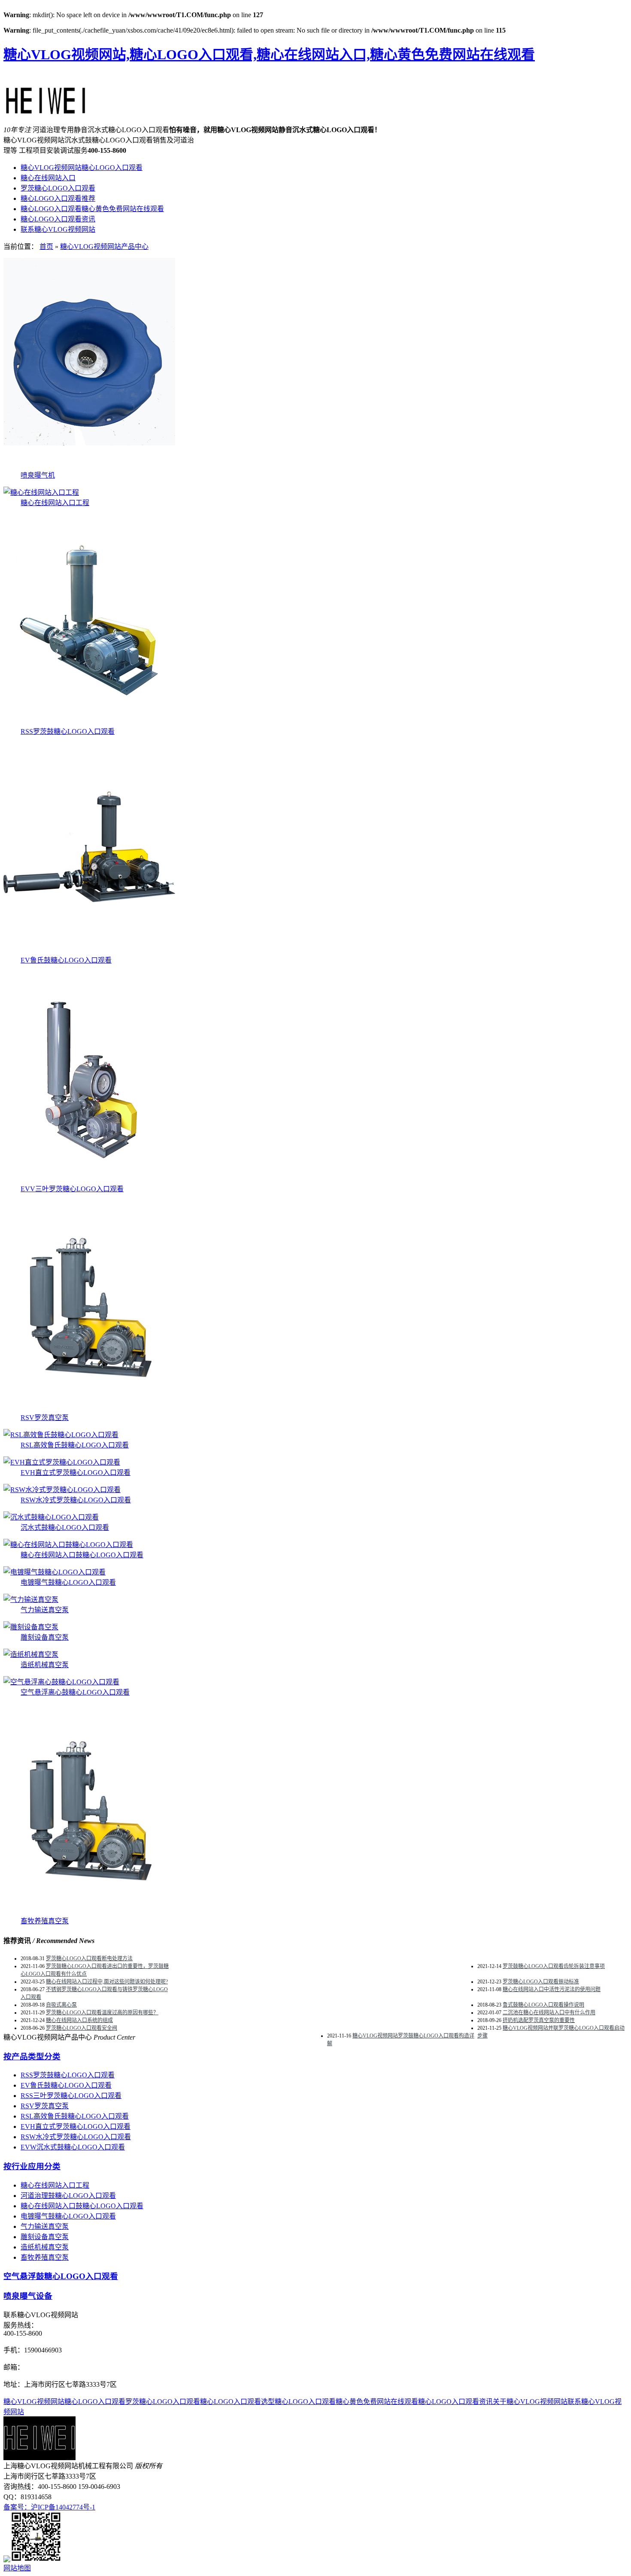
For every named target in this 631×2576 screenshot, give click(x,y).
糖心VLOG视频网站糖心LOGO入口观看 (82, 168)
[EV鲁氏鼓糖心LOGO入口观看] (89, 952)
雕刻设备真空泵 (45, 1637)
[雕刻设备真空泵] (31, 1627)
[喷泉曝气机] (89, 467)
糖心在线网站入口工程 (55, 503)
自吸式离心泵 (61, 2005)
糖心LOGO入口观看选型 (237, 2402)
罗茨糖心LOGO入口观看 (58, 188)
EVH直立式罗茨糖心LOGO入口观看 (76, 1473)
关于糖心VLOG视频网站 (530, 2402)
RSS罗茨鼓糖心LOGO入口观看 (68, 731)
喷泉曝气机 (38, 475)
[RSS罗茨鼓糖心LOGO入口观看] (89, 723)
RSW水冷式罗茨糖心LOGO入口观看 (76, 1500)
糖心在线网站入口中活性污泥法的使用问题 (552, 1989)
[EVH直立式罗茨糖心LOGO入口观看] (62, 1462)
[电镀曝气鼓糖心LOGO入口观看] (55, 1572)
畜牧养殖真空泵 (45, 1921)
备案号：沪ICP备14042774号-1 (49, 2507)
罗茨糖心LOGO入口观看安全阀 (82, 2028)
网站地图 (17, 2568)
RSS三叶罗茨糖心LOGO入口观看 (71, 2096)
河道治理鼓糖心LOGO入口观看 (68, 2196)
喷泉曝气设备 (28, 2296)
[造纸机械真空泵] (31, 1654)
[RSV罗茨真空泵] (89, 1409)
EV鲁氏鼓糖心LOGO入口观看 (66, 960)
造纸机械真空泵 (45, 1665)
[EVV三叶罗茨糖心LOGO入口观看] (89, 1181)
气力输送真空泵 (45, 1610)
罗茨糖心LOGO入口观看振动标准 (541, 1982)
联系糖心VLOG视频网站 (58, 229)
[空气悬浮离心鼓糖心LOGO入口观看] (61, 1682)
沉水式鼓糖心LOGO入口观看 (65, 1527)
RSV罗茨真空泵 (45, 1418)
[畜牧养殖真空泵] (89, 1913)
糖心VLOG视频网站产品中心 (104, 247)
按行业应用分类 (32, 2166)
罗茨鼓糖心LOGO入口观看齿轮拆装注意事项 (554, 1966)
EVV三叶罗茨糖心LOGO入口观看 (72, 1189)
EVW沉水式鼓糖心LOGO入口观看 (73, 2147)
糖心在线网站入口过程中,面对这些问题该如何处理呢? (107, 1982)
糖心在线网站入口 (48, 178)
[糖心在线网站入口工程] (41, 492)
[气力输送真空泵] (31, 1600)
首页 (46, 247)
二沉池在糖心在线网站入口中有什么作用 (549, 2013)
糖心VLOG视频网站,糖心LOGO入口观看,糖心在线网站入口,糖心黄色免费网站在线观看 (269, 54)
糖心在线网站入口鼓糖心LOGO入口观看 (82, 1555)
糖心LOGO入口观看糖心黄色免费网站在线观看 (92, 209)
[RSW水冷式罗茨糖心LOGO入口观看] (62, 1490)
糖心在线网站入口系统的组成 (79, 2020)
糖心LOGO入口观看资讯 (58, 219)
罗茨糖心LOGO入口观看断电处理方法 (89, 1958)
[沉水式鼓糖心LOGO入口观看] (51, 1517)
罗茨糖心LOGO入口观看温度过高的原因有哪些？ (102, 2013)
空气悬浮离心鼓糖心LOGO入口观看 (75, 1692)
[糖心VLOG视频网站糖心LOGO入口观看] (46, 110)
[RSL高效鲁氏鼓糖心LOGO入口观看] (61, 1435)
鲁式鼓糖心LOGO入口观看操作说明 (543, 2005)
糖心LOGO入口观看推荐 (58, 198)
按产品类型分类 (32, 2057)
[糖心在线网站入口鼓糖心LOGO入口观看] (68, 1545)
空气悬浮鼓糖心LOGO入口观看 (61, 2276)
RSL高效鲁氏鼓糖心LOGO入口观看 (75, 1445)
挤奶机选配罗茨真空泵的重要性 (539, 2020)
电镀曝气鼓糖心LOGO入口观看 (68, 1582)
